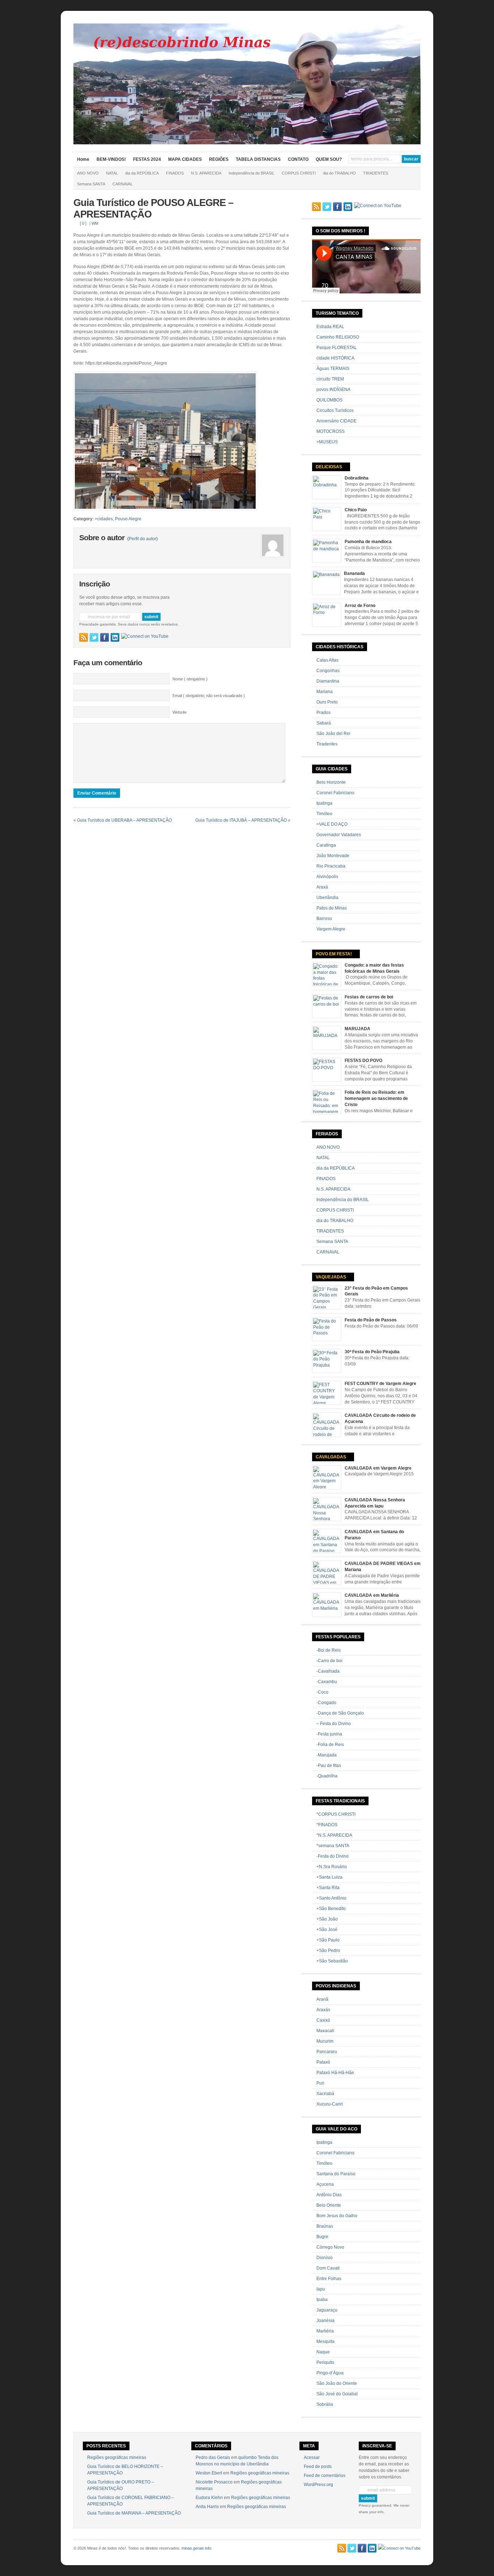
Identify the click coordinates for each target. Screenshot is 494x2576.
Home (83, 159)
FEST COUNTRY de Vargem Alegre (380, 1384)
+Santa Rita (328, 1888)
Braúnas (325, 2226)
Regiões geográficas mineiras (117, 2457)
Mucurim (325, 2041)
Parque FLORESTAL (337, 348)
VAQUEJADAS (331, 1277)
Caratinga (326, 845)
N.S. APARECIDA (206, 173)
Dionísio (325, 2258)
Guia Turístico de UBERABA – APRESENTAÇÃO (124, 820)
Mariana (325, 692)
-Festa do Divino (333, 1856)
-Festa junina (329, 1734)
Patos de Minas (332, 908)
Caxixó (323, 2020)
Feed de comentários (325, 2476)
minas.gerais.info (196, 2548)
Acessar (312, 2457)
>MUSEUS (327, 442)
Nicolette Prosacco (214, 2482)
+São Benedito (331, 1909)
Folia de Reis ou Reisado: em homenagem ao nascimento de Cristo (376, 1098)
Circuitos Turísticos (335, 410)
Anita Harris (207, 2507)
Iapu (321, 2289)
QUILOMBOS (329, 400)
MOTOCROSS (331, 431)
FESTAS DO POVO (363, 1061)
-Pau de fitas (329, 1766)
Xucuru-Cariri (330, 2104)
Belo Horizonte (331, 782)
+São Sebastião (332, 1961)
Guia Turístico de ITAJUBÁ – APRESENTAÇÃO (241, 820)
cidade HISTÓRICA (335, 358)
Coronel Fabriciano (335, 793)
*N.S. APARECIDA (334, 1835)
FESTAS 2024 (147, 159)
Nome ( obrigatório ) (190, 679)
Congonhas (328, 671)
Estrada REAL (330, 327)
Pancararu (327, 2052)
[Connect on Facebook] (105, 637)
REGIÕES (219, 159)
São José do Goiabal (337, 2394)
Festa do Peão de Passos (371, 1320)
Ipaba (322, 2300)
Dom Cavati (328, 2268)
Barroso (324, 919)
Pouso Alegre (128, 519)
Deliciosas (329, 467)
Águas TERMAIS (333, 369)
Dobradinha (357, 478)
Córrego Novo (330, 2247)
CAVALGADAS (331, 1457)
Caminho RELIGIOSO (338, 337)
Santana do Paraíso (336, 2174)
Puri (320, 2083)
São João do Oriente (337, 2383)
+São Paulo (328, 1940)
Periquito (325, 2362)
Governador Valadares (339, 835)
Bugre (322, 2237)
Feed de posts (318, 2467)
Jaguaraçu (327, 2310)
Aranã (322, 1999)
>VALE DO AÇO (332, 824)
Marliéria (325, 2331)
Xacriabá (325, 2094)
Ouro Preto (327, 702)
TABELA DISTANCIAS (258, 159)
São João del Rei (333, 734)
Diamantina (328, 681)
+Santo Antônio (331, 1898)
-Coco (322, 1692)
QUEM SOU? (329, 159)
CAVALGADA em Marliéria (372, 1595)
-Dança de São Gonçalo (340, 1713)
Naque (323, 2352)
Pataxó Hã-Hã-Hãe (335, 2073)
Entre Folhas (329, 2279)
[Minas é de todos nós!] (247, 143)
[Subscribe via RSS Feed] (84, 637)
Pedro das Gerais (213, 2457)
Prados (323, 713)
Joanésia (325, 2321)
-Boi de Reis (329, 1650)
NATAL (112, 173)
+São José (327, 1930)
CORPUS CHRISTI (299, 173)
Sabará (324, 723)
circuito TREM (330, 379)
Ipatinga (324, 803)
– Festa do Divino (334, 1724)
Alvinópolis (327, 877)
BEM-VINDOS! (111, 159)
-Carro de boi (329, 1661)
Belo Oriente (329, 2205)
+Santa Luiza (329, 1877)
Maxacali (325, 2031)
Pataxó (323, 2062)
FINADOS (175, 173)
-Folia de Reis (330, 1745)
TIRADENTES (376, 173)
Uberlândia (327, 898)
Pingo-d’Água (330, 2373)
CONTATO (298, 159)
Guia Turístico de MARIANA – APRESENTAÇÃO (134, 2513)
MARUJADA (357, 1029)
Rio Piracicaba (331, 866)
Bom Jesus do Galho (337, 2216)
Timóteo (324, 814)
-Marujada (327, 1755)
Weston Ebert (209, 2473)
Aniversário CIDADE (337, 421)
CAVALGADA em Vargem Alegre (378, 1468)
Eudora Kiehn (209, 2498)
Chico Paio (356, 510)
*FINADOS (327, 1825)
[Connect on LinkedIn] (115, 637)
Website (180, 712)
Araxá (322, 887)
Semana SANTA (91, 184)
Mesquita (325, 2341)
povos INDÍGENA (333, 390)
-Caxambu (327, 1682)
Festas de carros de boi (369, 997)
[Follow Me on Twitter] (94, 637)
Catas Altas (327, 660)
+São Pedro (328, 1951)
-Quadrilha (327, 1776)
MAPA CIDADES (185, 159)
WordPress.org (318, 2485)
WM (95, 223)
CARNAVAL (123, 184)
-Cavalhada (328, 1671)
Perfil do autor (142, 539)
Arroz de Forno (360, 606)
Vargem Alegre (331, 929)
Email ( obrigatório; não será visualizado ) (209, 696)
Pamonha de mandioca (368, 542)
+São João (327, 1919)
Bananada (354, 573)
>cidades (104, 519)
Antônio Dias (329, 2195)
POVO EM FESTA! (334, 954)
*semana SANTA (333, 1846)
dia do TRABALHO (339, 173)
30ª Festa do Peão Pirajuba (372, 1352)
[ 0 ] (83, 223)
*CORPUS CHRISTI (336, 1814)
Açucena (325, 2184)
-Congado (326, 1703)
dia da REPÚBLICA (142, 173)
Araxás (323, 2010)
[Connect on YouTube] (145, 636)
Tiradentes (327, 744)
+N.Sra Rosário (332, 1867)
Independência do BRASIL (252, 173)
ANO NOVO (88, 173)
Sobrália (325, 2404)
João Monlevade (333, 856)
